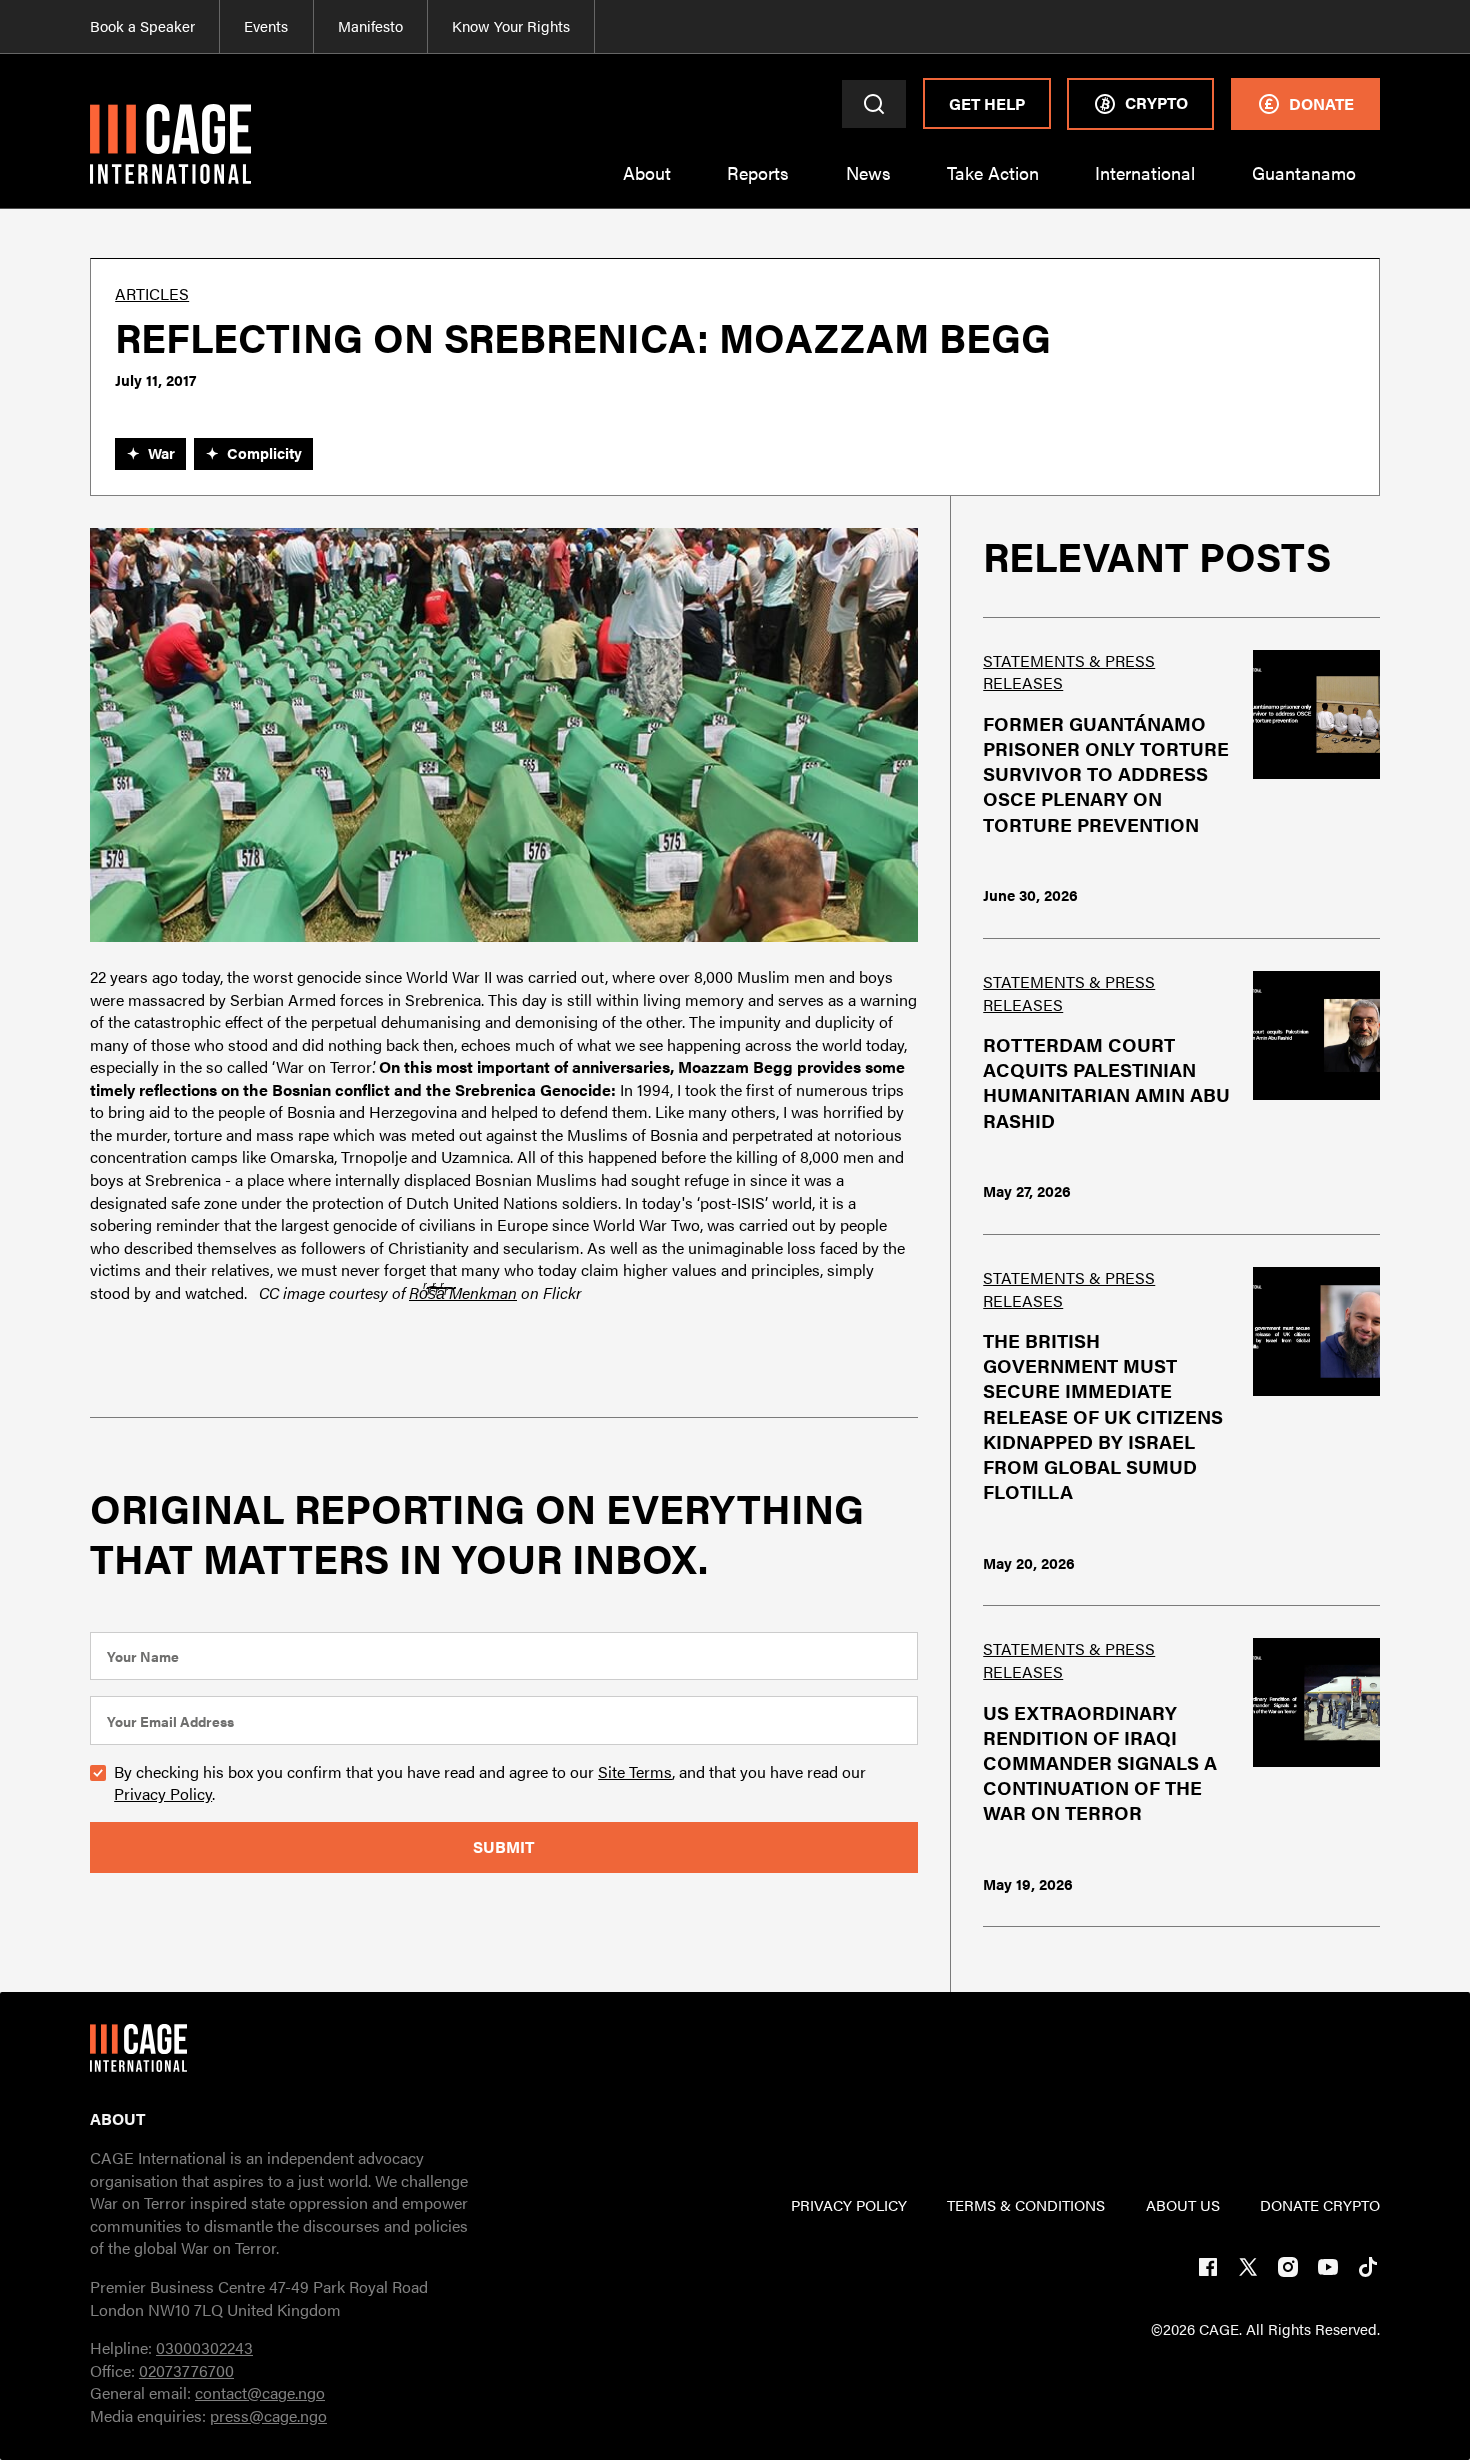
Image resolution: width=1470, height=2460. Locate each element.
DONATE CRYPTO (1320, 2205)
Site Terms (635, 1771)
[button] (646, 185)
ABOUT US (1183, 2205)
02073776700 (186, 2370)
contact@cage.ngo (260, 2392)
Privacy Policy (163, 1793)
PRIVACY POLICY (849, 2205)
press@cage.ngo (268, 2415)
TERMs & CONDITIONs (1026, 2205)
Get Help (987, 103)
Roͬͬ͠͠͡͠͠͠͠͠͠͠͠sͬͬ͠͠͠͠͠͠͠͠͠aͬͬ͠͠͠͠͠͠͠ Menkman (463, 1292)
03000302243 (204, 2347)
